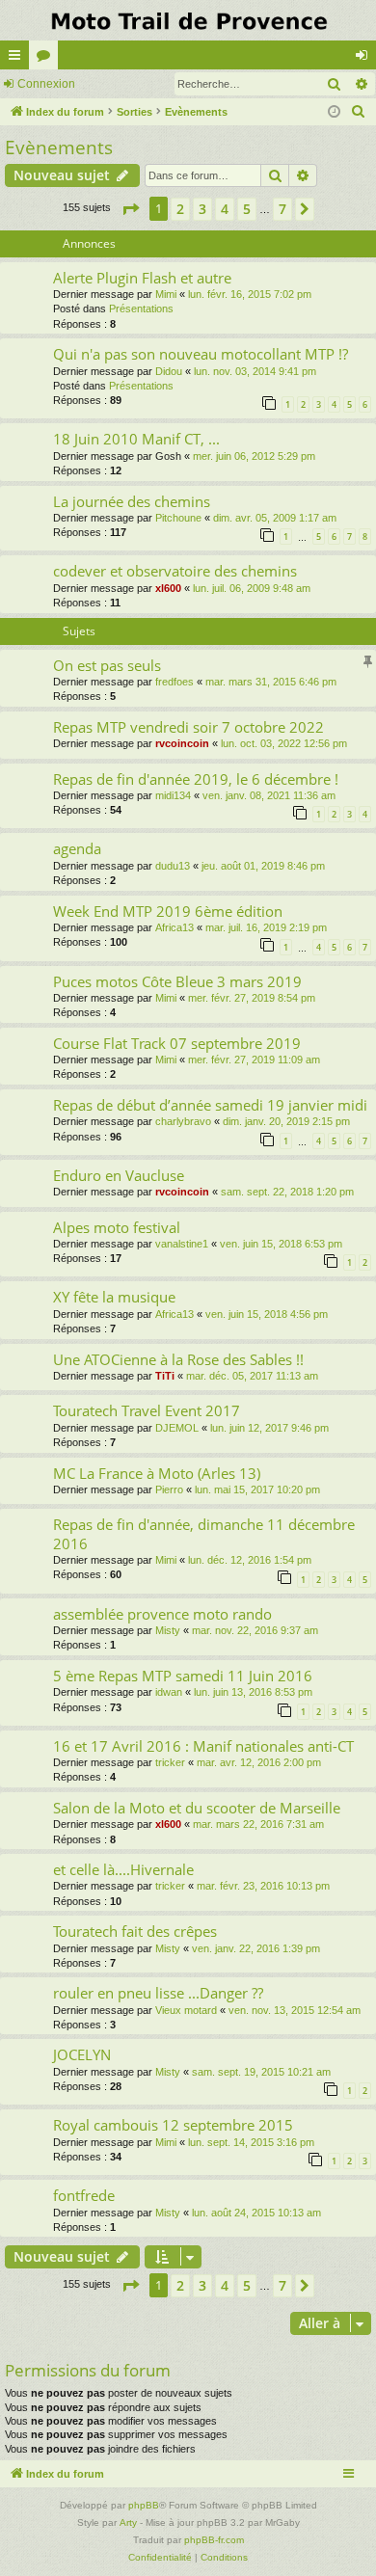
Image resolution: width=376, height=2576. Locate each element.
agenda (77, 848)
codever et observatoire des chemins (175, 571)
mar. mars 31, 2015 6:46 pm (271, 682)
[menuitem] (359, 112)
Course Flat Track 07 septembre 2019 (177, 1043)
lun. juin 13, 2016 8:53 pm (253, 1692)
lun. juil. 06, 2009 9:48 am (252, 588)
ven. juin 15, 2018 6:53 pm (281, 1244)
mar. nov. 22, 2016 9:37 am (255, 1630)
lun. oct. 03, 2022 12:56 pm (284, 743)
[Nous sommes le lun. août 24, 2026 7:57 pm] (334, 112)
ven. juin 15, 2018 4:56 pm (267, 1314)
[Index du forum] (188, 20)
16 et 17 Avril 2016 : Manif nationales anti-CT (203, 1746)
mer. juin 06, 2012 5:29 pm (254, 456)
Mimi (166, 294)
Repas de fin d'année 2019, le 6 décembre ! (196, 779)
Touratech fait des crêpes (135, 1931)
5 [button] (247, 209)
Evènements (59, 148)
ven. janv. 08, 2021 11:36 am (269, 795)
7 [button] (282, 209)
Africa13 (175, 927)
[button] (130, 209)
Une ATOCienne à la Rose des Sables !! (178, 1359)
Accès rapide (18, 59)
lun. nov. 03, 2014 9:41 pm (255, 371)
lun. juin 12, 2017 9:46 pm (269, 1428)
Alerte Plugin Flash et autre (142, 278)
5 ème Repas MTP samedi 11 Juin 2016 (183, 1676)
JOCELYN (82, 2054)
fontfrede (84, 2195)
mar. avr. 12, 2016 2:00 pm (259, 1762)
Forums (47, 59)
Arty (128, 2522)
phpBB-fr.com (214, 2540)
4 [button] (225, 209)
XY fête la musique (114, 1297)
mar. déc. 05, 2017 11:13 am (252, 1376)
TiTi (165, 1376)
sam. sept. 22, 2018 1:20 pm (287, 1192)
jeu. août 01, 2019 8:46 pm (263, 866)
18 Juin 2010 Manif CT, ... (136, 439)
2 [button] (180, 209)
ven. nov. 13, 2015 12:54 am (295, 2010)
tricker (170, 1762)
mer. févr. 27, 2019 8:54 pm (252, 998)
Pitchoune (178, 518)
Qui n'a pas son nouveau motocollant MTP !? (201, 354)
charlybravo (183, 1121)
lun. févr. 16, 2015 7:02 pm (250, 294)
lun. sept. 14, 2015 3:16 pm (251, 2142)
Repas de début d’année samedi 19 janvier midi (210, 1105)
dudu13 (173, 866)
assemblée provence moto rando (162, 1614)
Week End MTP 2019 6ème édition (168, 911)
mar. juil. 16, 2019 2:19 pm (266, 927)
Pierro (169, 1489)
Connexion (46, 84)
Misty (168, 1630)
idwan (169, 1692)
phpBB (144, 2505)
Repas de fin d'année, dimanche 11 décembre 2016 (204, 1533)
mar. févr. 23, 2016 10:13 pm (263, 1886)
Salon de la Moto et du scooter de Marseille (197, 1808)
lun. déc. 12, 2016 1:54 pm (250, 1560)
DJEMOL (177, 1428)
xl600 (168, 588)
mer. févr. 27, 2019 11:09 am (254, 1060)
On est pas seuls (107, 665)
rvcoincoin (182, 743)
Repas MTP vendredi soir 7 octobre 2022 (188, 727)
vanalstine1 (182, 1244)
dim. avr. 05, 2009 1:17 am (275, 518)
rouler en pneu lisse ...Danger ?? (158, 1993)
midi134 (173, 795)
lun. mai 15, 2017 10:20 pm (257, 1489)
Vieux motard (186, 2010)
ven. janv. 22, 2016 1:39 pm (256, 1948)
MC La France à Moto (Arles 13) (157, 1473)
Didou (169, 371)
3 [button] (202, 209)
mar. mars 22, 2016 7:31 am (258, 1824)
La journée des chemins (132, 501)
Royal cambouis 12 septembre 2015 (173, 2125)
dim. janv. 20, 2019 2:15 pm (286, 1121)
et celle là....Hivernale (123, 1869)
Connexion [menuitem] (365, 59)
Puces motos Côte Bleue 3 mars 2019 (177, 981)
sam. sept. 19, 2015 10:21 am (261, 2072)
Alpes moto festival (117, 1227)
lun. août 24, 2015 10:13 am (256, 2213)
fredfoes (175, 682)
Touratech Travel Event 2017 (147, 1410)
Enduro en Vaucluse (119, 1175)
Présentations (141, 309)
